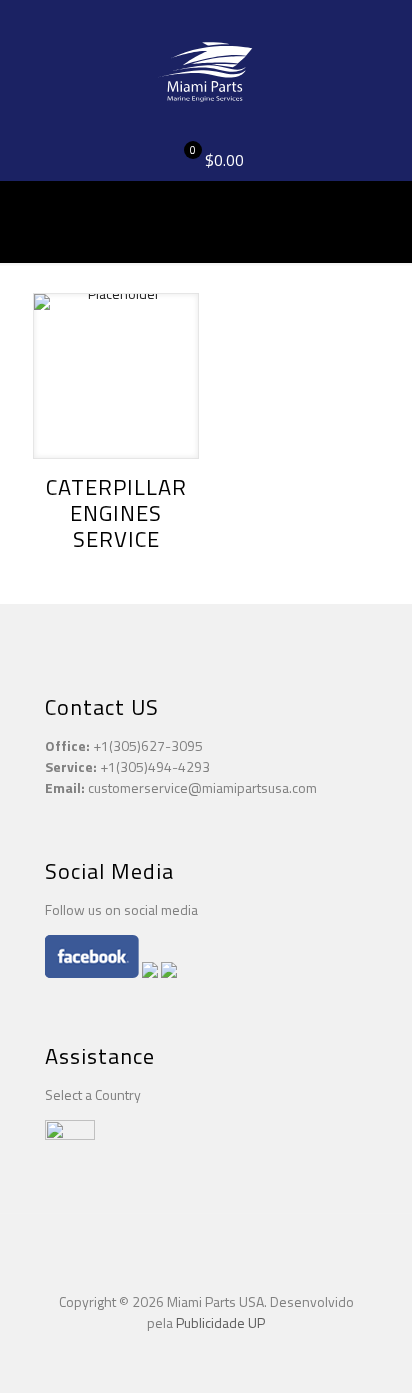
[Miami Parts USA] (206, 70)
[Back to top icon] (206, 1255)
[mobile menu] (385, 40)
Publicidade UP (220, 1322)
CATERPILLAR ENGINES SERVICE (116, 513)
